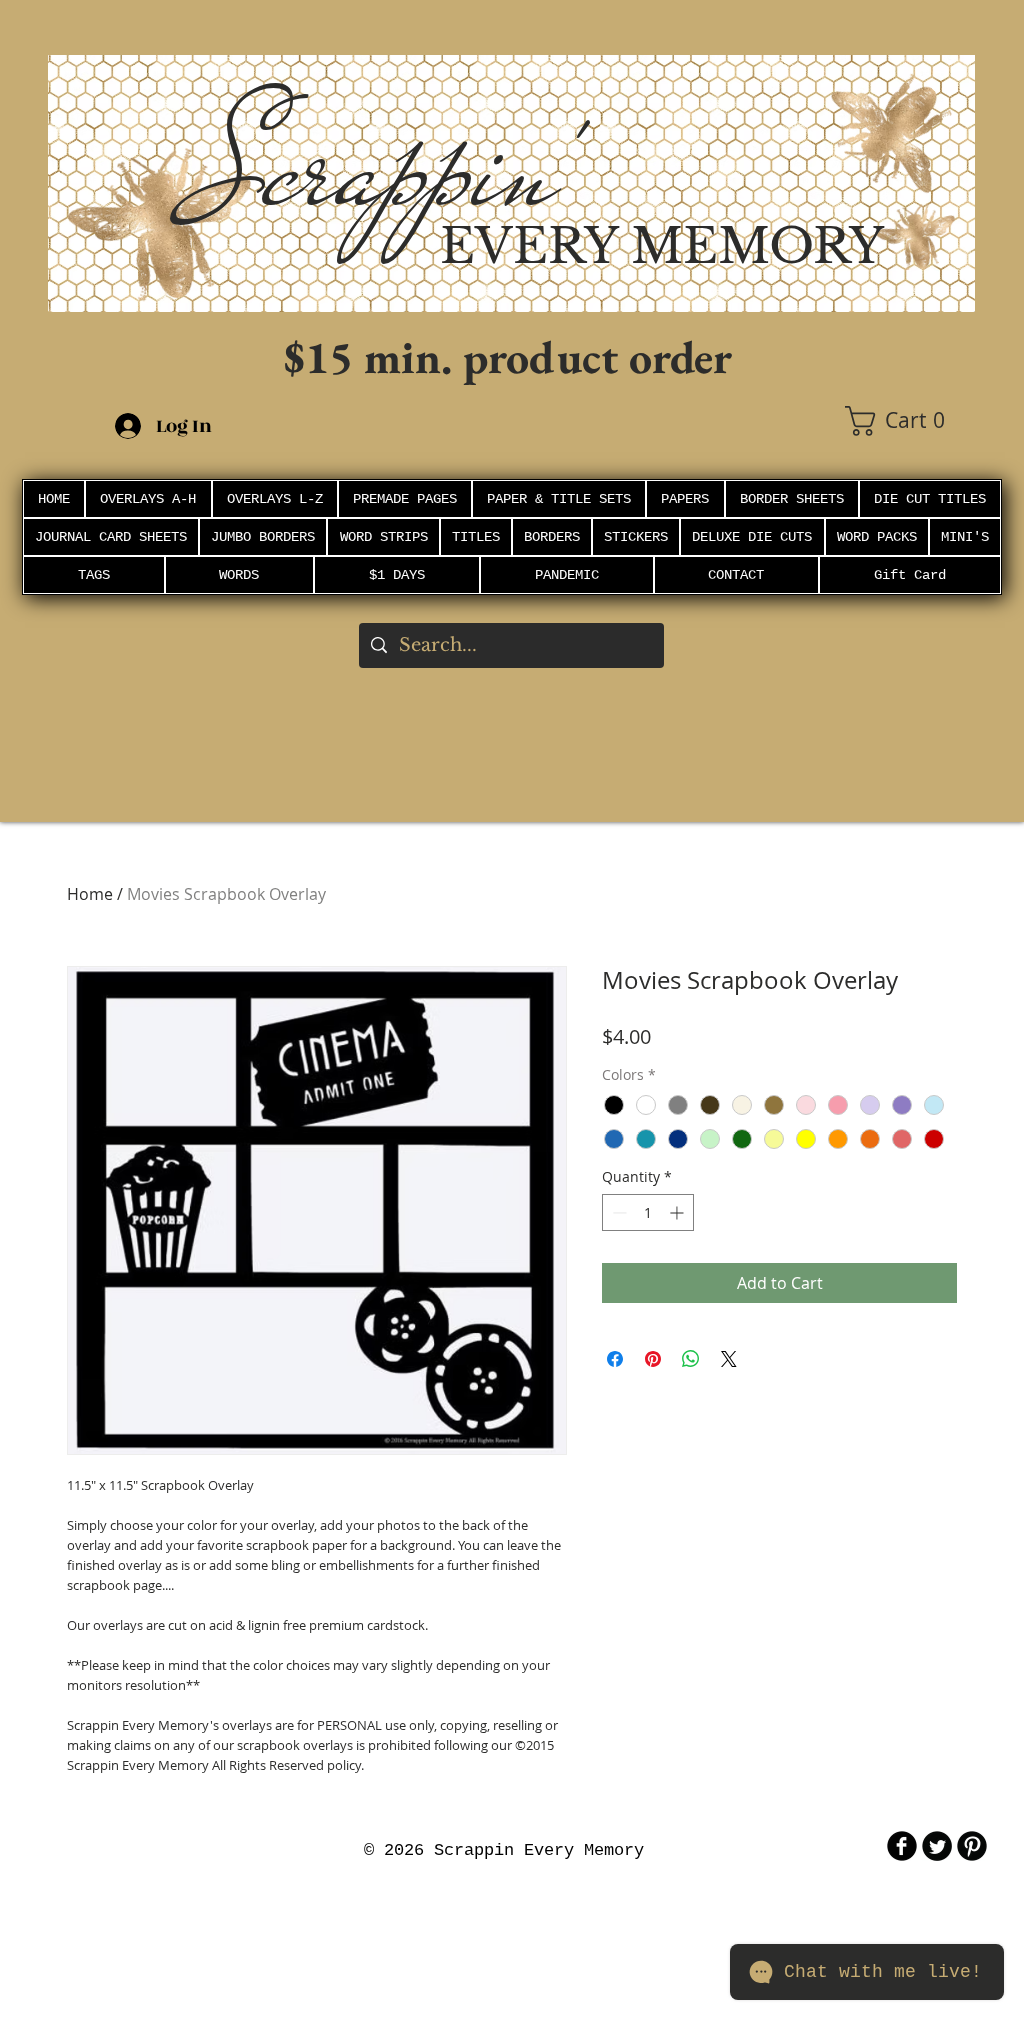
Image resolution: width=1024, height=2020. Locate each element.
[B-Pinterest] (972, 1846)
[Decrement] (617, 1212)
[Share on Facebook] (615, 1359)
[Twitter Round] (937, 1846)
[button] (910, 421)
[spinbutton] (648, 1212)
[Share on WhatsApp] (691, 1359)
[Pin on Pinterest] (653, 1359)
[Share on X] (729, 1359)
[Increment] (678, 1212)
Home (90, 894)
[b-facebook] (902, 1846)
